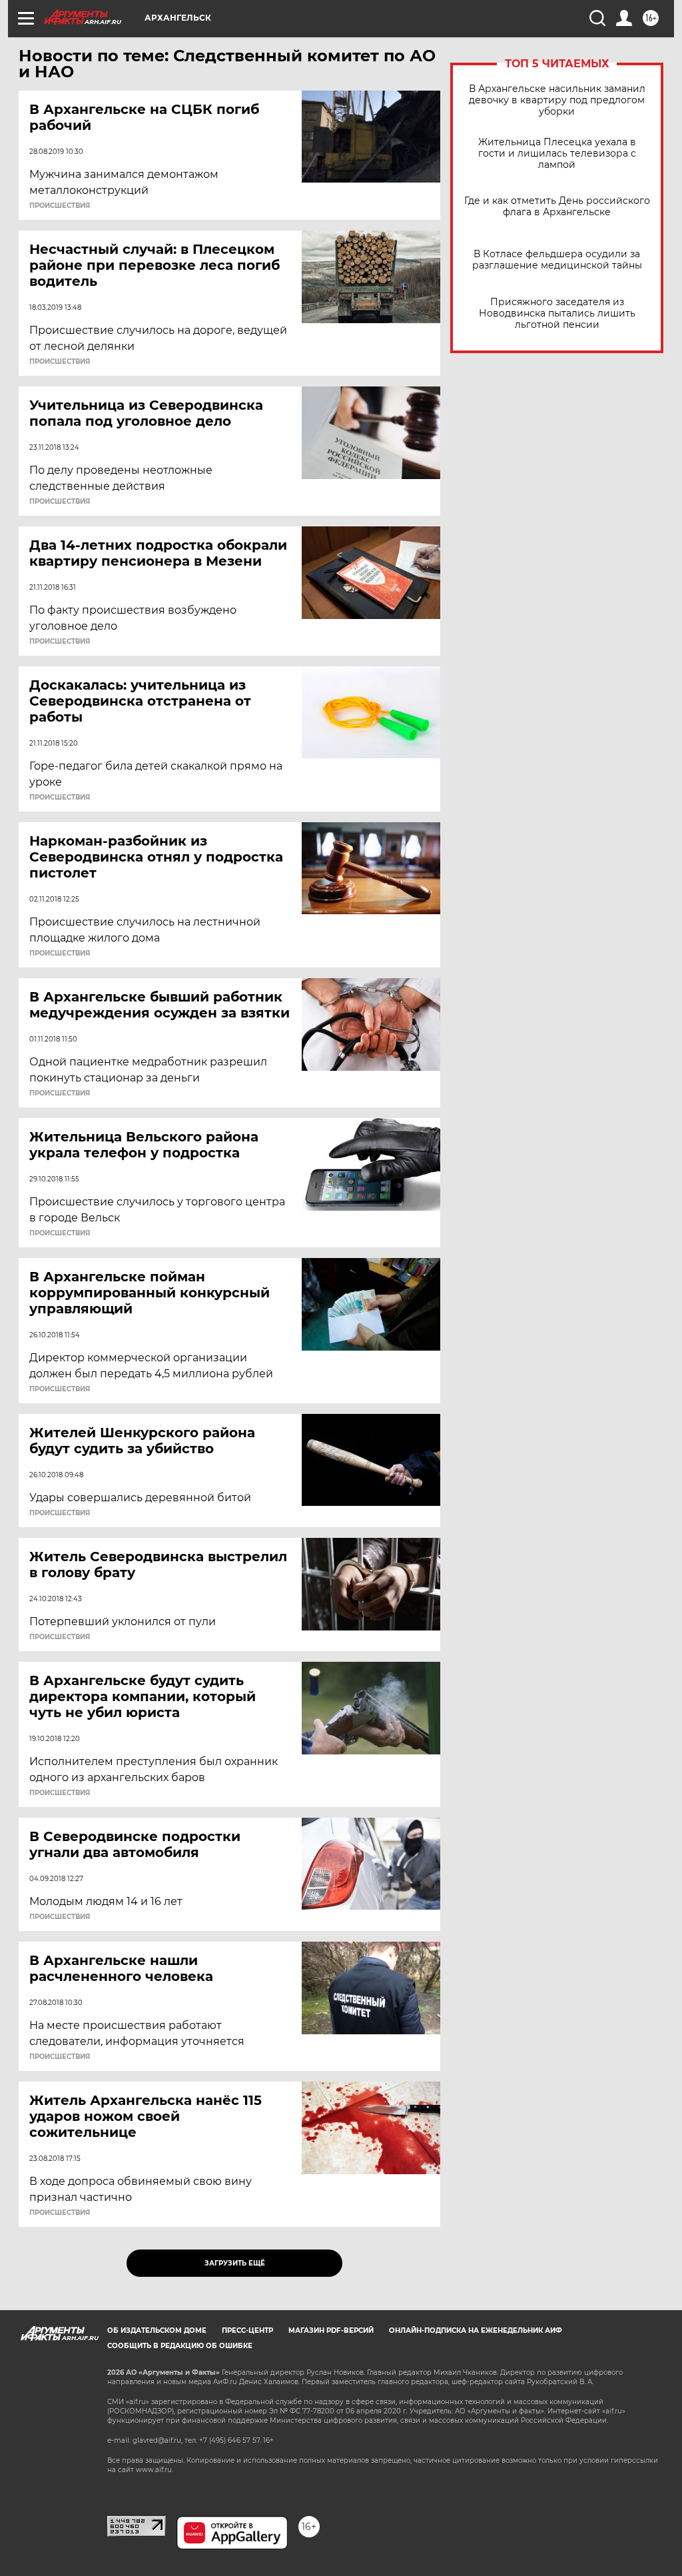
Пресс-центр (247, 2330)
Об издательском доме (157, 2330)
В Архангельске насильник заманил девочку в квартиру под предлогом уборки (557, 100)
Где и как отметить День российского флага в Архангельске (557, 207)
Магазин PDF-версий (331, 2330)
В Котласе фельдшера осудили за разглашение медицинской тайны (557, 260)
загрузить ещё (235, 2263)
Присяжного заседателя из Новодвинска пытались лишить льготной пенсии (557, 314)
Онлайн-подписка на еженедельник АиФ (476, 2330)
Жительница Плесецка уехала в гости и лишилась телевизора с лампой (557, 154)
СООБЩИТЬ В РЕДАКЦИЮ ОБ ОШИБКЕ (180, 2346)
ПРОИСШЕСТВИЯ (60, 206)
